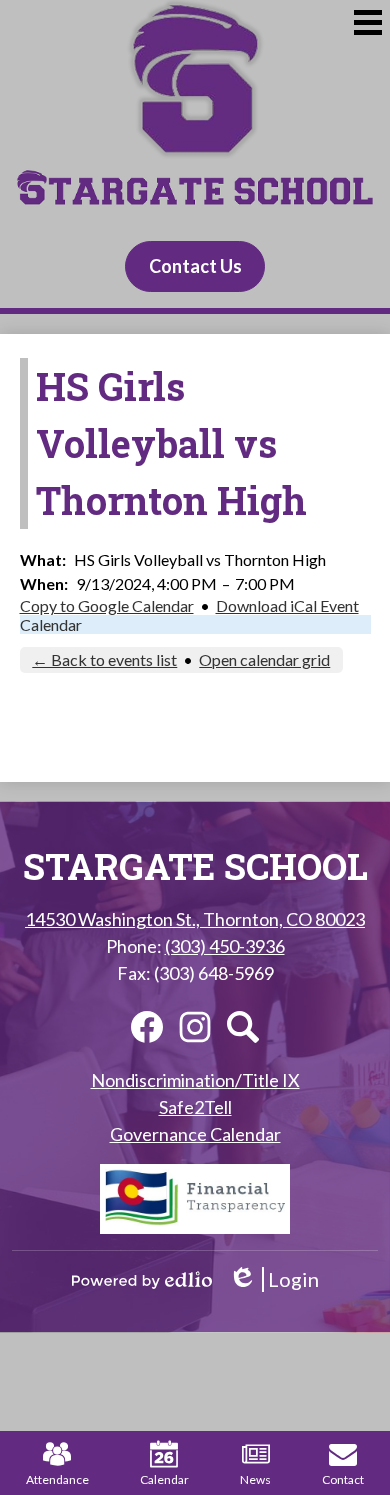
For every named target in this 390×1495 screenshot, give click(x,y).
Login (273, 1279)
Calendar (51, 624)
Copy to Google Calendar (107, 605)
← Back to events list (104, 659)
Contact (343, 1479)
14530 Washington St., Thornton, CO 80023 (195, 919)
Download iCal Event (287, 605)
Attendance (57, 1479)
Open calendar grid (264, 659)
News (255, 1479)
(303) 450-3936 (225, 946)
